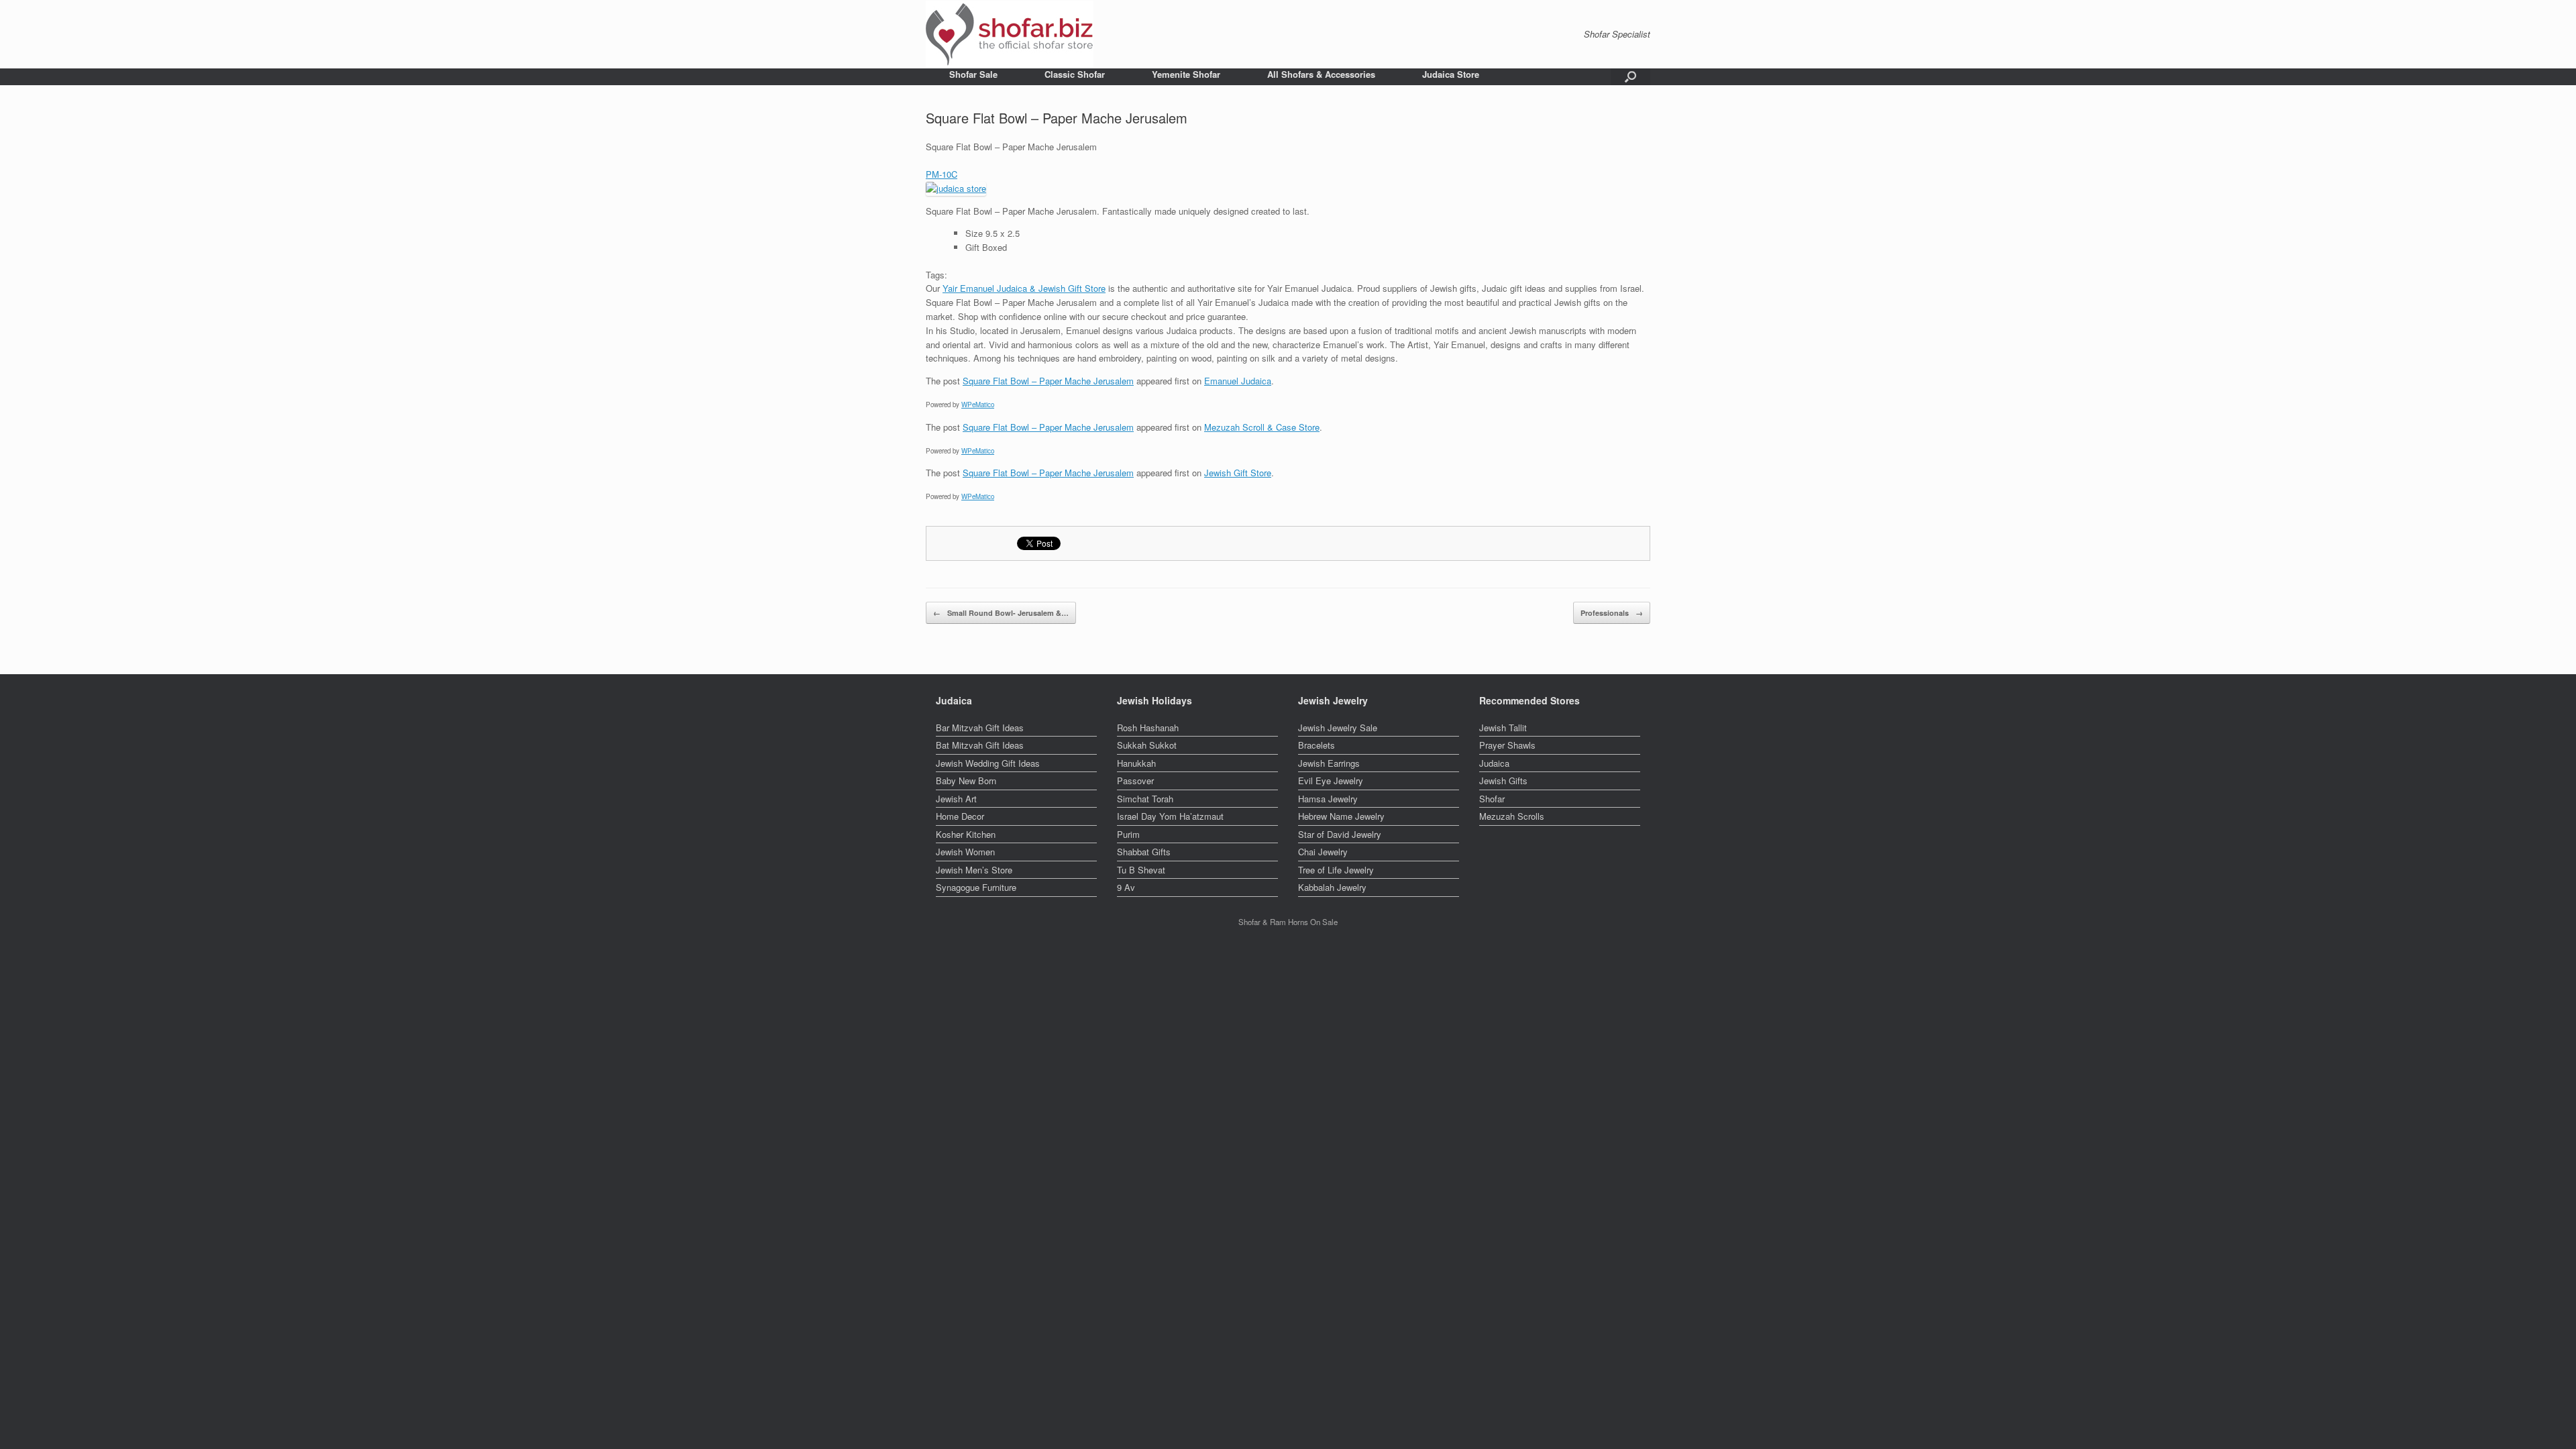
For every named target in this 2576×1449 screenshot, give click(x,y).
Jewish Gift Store (1238, 473)
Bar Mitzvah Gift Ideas (980, 728)
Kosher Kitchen (966, 834)
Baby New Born (966, 781)
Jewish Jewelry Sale (1338, 728)
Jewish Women (965, 852)
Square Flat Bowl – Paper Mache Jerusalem (1048, 381)
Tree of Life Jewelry (1336, 870)
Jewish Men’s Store (974, 870)
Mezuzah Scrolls (1512, 816)
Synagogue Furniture (976, 887)
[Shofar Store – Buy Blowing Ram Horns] (1010, 34)
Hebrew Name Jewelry (1341, 816)
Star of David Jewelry (1340, 834)
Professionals (1612, 613)
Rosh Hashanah (1148, 728)
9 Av (1126, 887)
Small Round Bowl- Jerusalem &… (1001, 613)
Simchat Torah (1145, 799)
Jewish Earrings (1329, 763)
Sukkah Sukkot (1147, 745)
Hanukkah (1136, 763)
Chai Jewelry (1323, 852)
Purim (1128, 834)
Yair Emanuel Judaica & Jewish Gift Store (1024, 288)
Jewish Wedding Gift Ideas (988, 763)
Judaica (1494, 763)
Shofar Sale (973, 74)
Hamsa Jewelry (1328, 799)
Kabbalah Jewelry (1332, 887)
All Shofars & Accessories (1321, 74)
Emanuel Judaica (1238, 381)
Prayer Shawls (1507, 745)
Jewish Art (956, 799)
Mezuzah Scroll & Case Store (1262, 427)
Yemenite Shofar (1186, 74)
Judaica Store (1451, 74)
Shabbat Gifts (1144, 852)
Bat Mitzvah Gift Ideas (980, 745)
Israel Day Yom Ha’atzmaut (1170, 816)
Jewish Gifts (1503, 781)
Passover (1135, 781)
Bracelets (1317, 745)
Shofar (1492, 799)
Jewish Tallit (1503, 728)
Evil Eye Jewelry (1331, 781)
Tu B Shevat (1141, 870)
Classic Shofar (1075, 74)
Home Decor (960, 816)
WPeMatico (978, 405)
